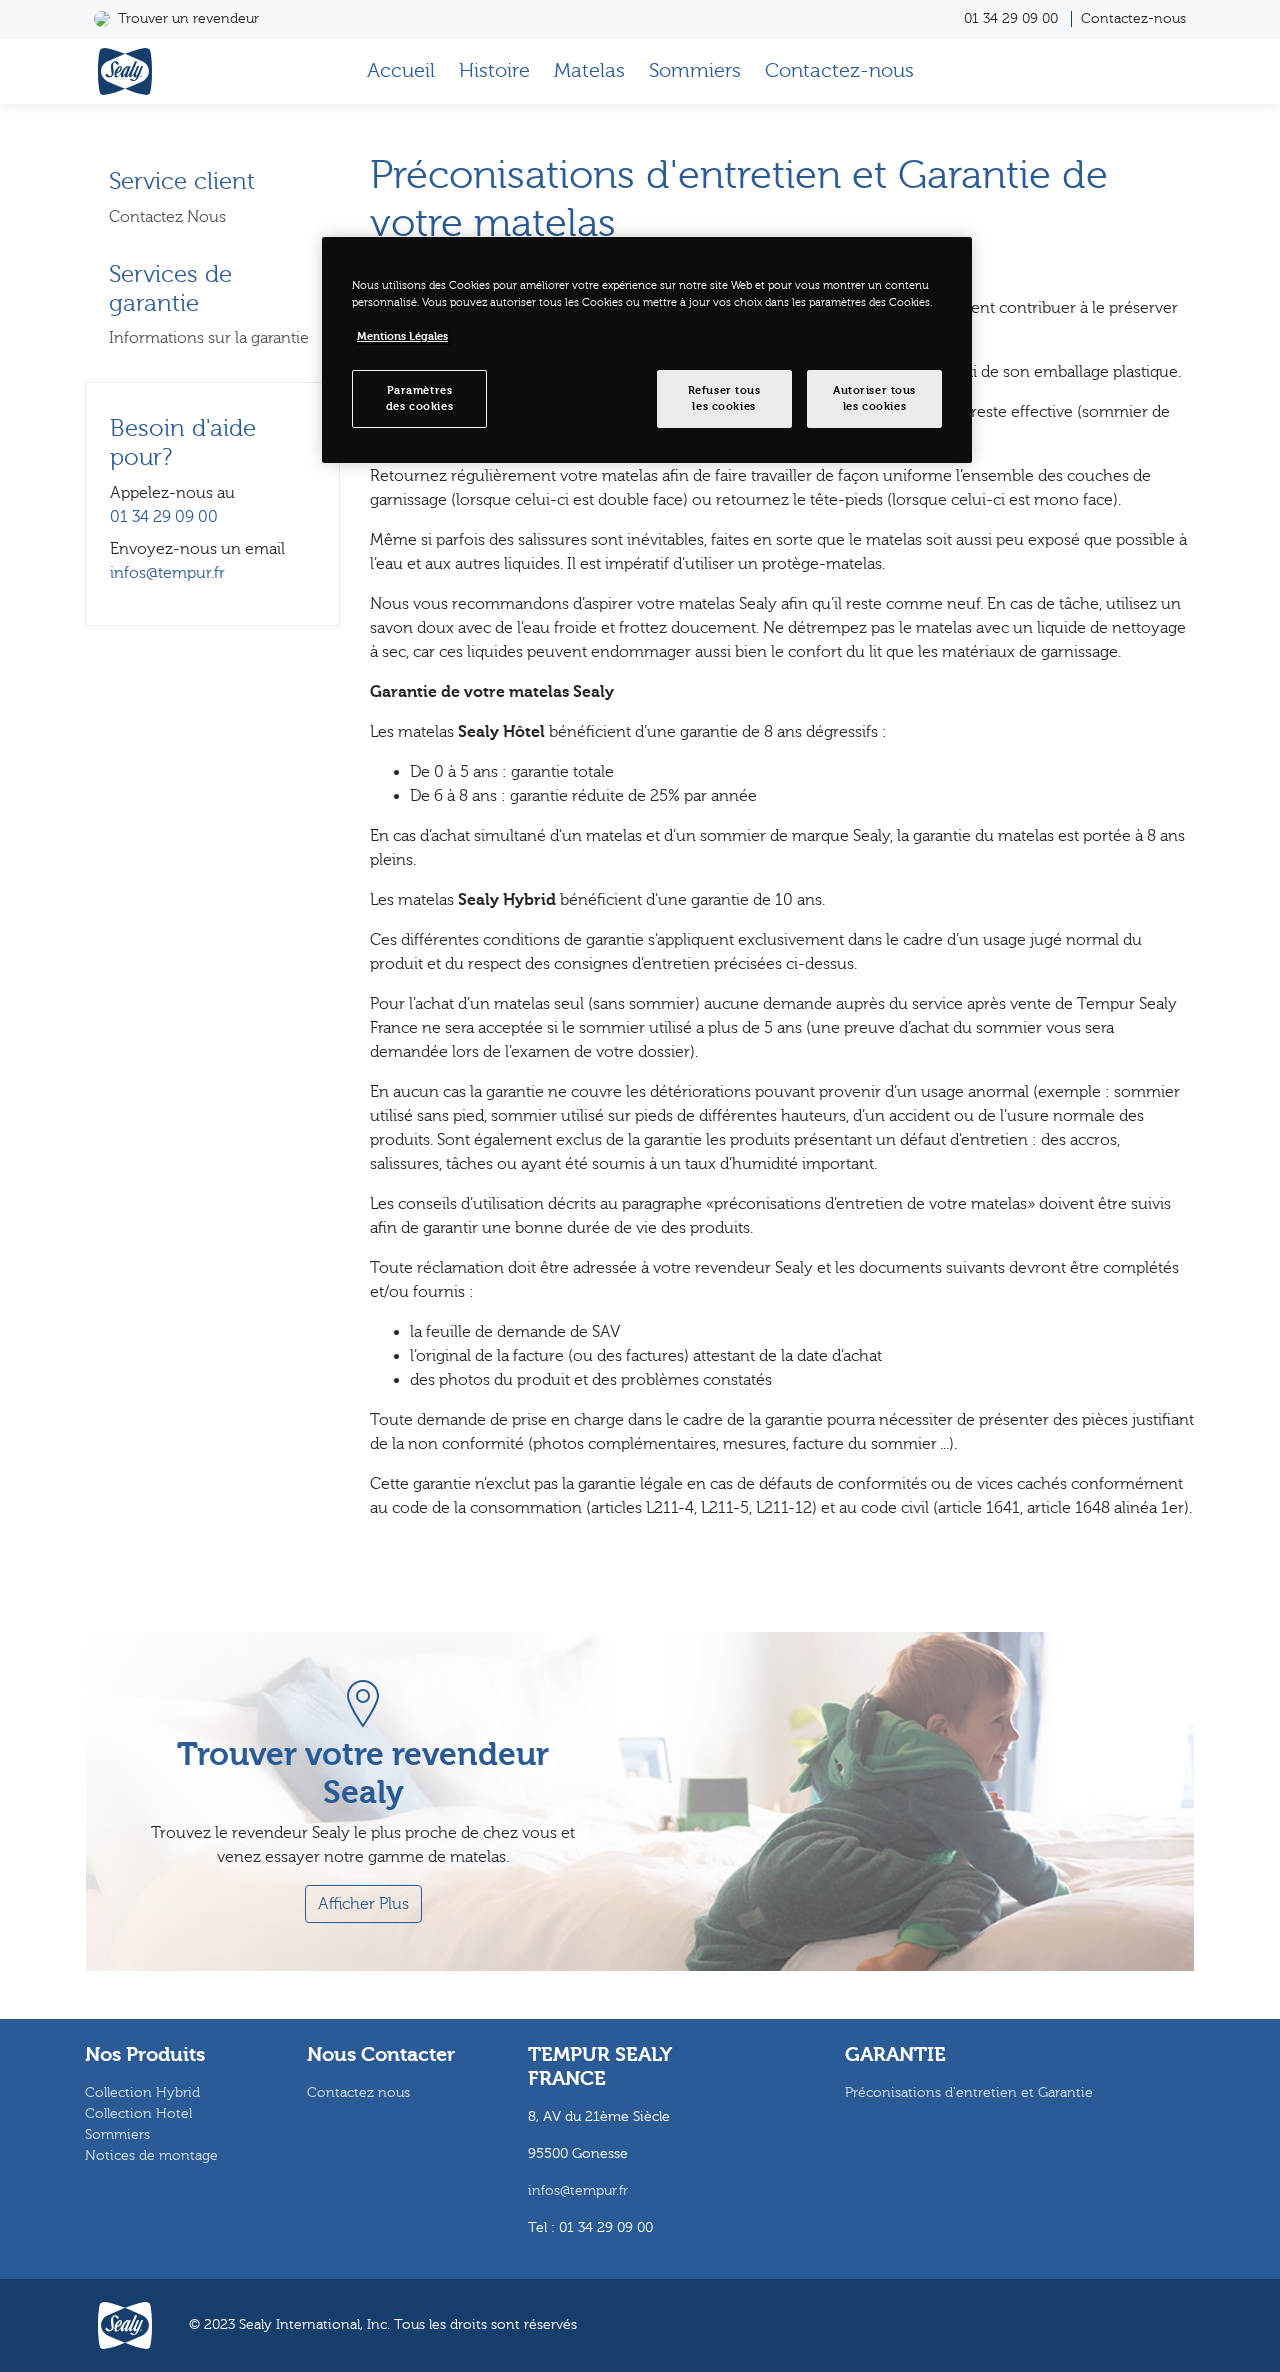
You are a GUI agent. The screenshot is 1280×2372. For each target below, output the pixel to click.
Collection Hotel (138, 2114)
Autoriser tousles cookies (874, 398)
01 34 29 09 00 (1011, 19)
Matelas (589, 70)
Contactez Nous (167, 217)
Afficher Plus (363, 1904)
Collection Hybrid (142, 2093)
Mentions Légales (402, 336)
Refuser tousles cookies (724, 398)
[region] (647, 350)
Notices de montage (151, 2156)
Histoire (494, 70)
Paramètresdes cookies (419, 398)
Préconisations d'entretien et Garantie (969, 2093)
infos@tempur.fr (167, 573)
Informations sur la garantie (209, 338)
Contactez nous (358, 2093)
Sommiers (695, 70)
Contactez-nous (1133, 19)
